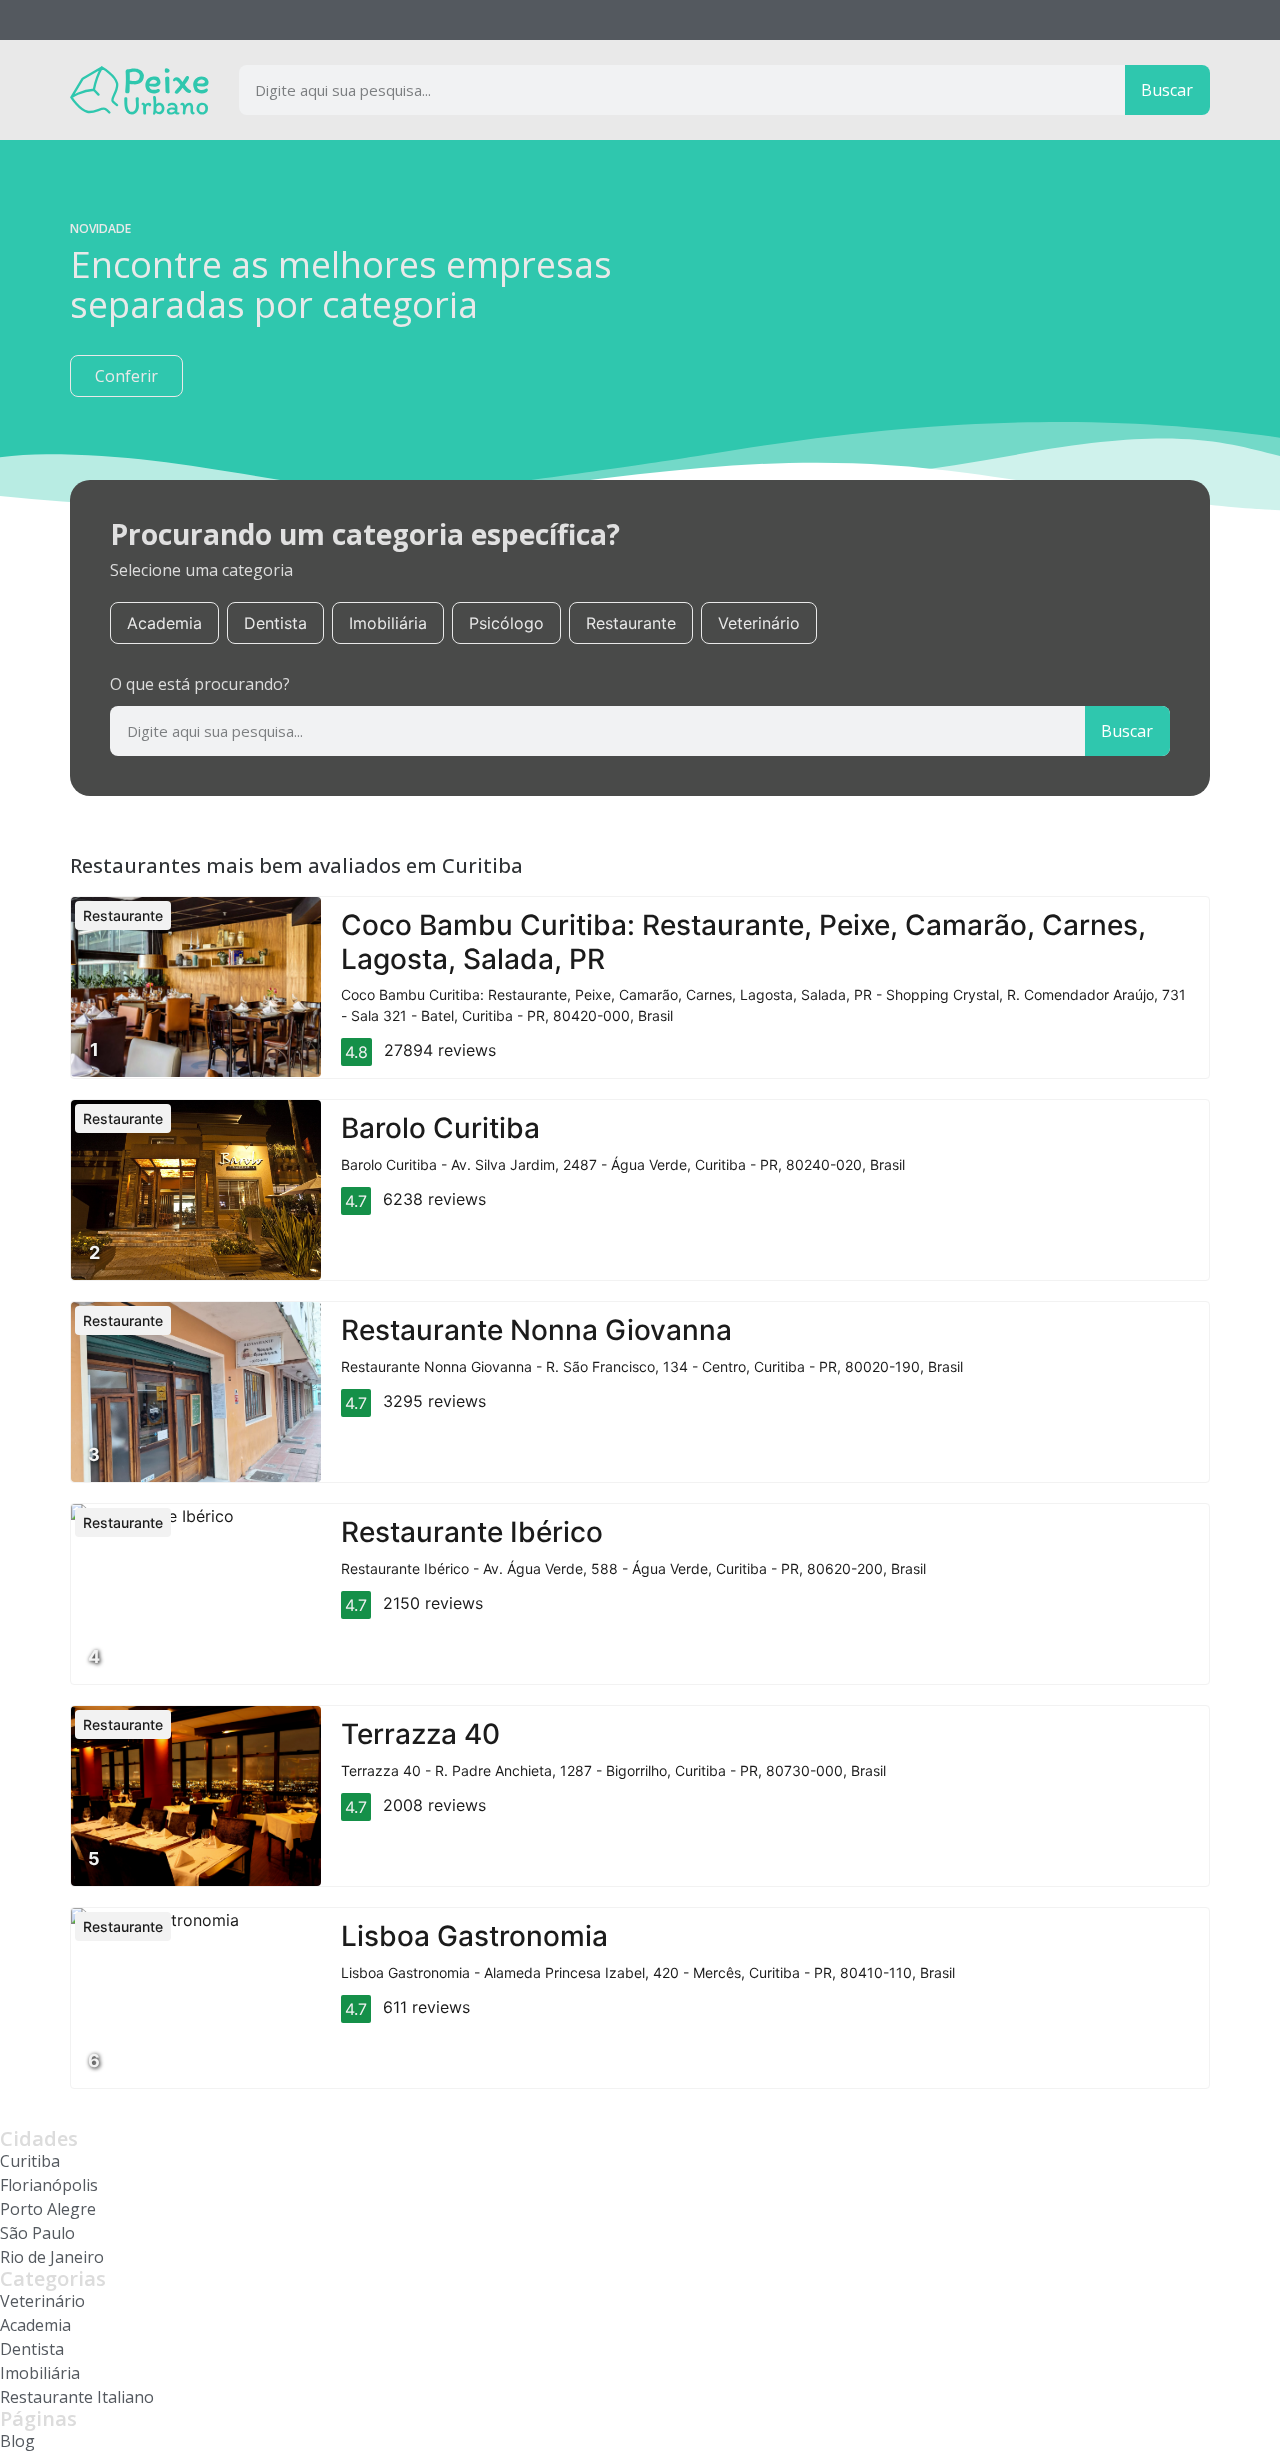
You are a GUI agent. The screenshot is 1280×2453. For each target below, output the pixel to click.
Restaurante (631, 623)
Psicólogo (506, 623)
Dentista (275, 623)
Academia (164, 623)
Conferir (126, 376)
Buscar (1167, 90)
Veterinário (759, 623)
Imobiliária (388, 623)
